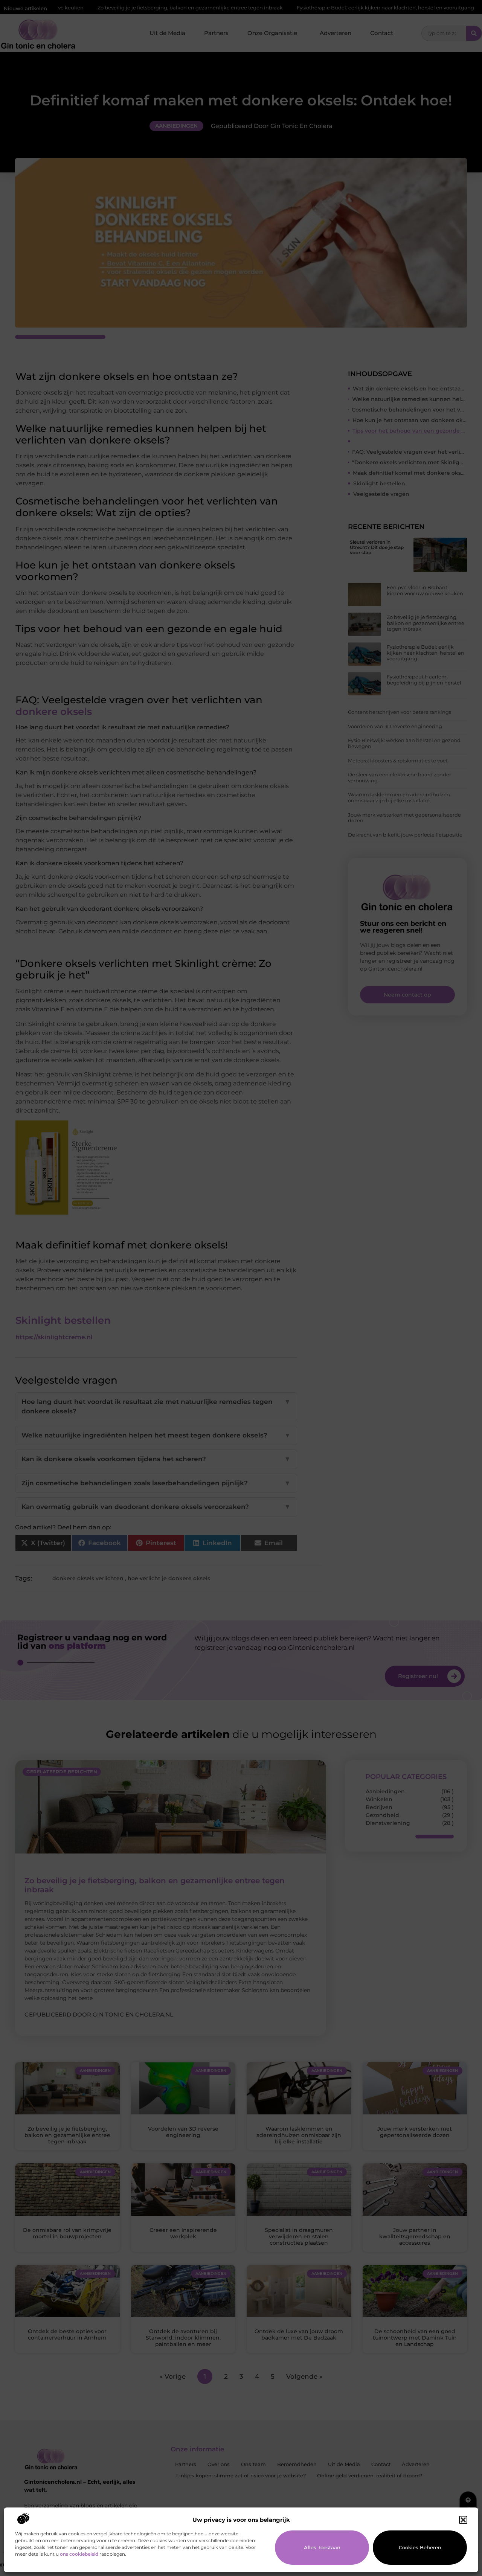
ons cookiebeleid (79, 2554)
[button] (463, 2520)
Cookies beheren (420, 2547)
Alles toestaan (322, 2547)
